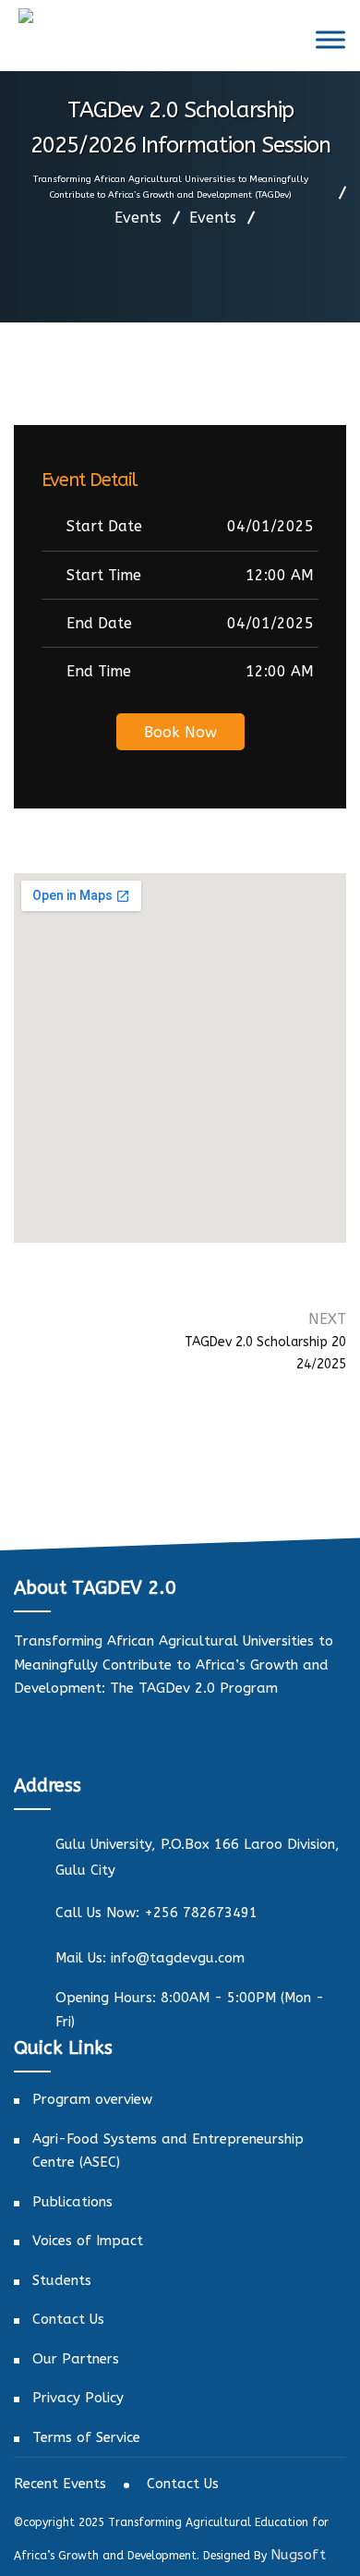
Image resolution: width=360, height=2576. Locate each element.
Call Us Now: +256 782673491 (156, 1913)
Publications (72, 2202)
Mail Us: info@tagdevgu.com (150, 1958)
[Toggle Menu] (330, 39)
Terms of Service (86, 2437)
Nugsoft (298, 2555)
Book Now (180, 732)
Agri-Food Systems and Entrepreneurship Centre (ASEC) (168, 2151)
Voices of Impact (88, 2241)
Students (62, 2280)
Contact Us (68, 2319)
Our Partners (76, 2359)
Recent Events (60, 2484)
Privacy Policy (78, 2398)
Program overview (92, 2099)
